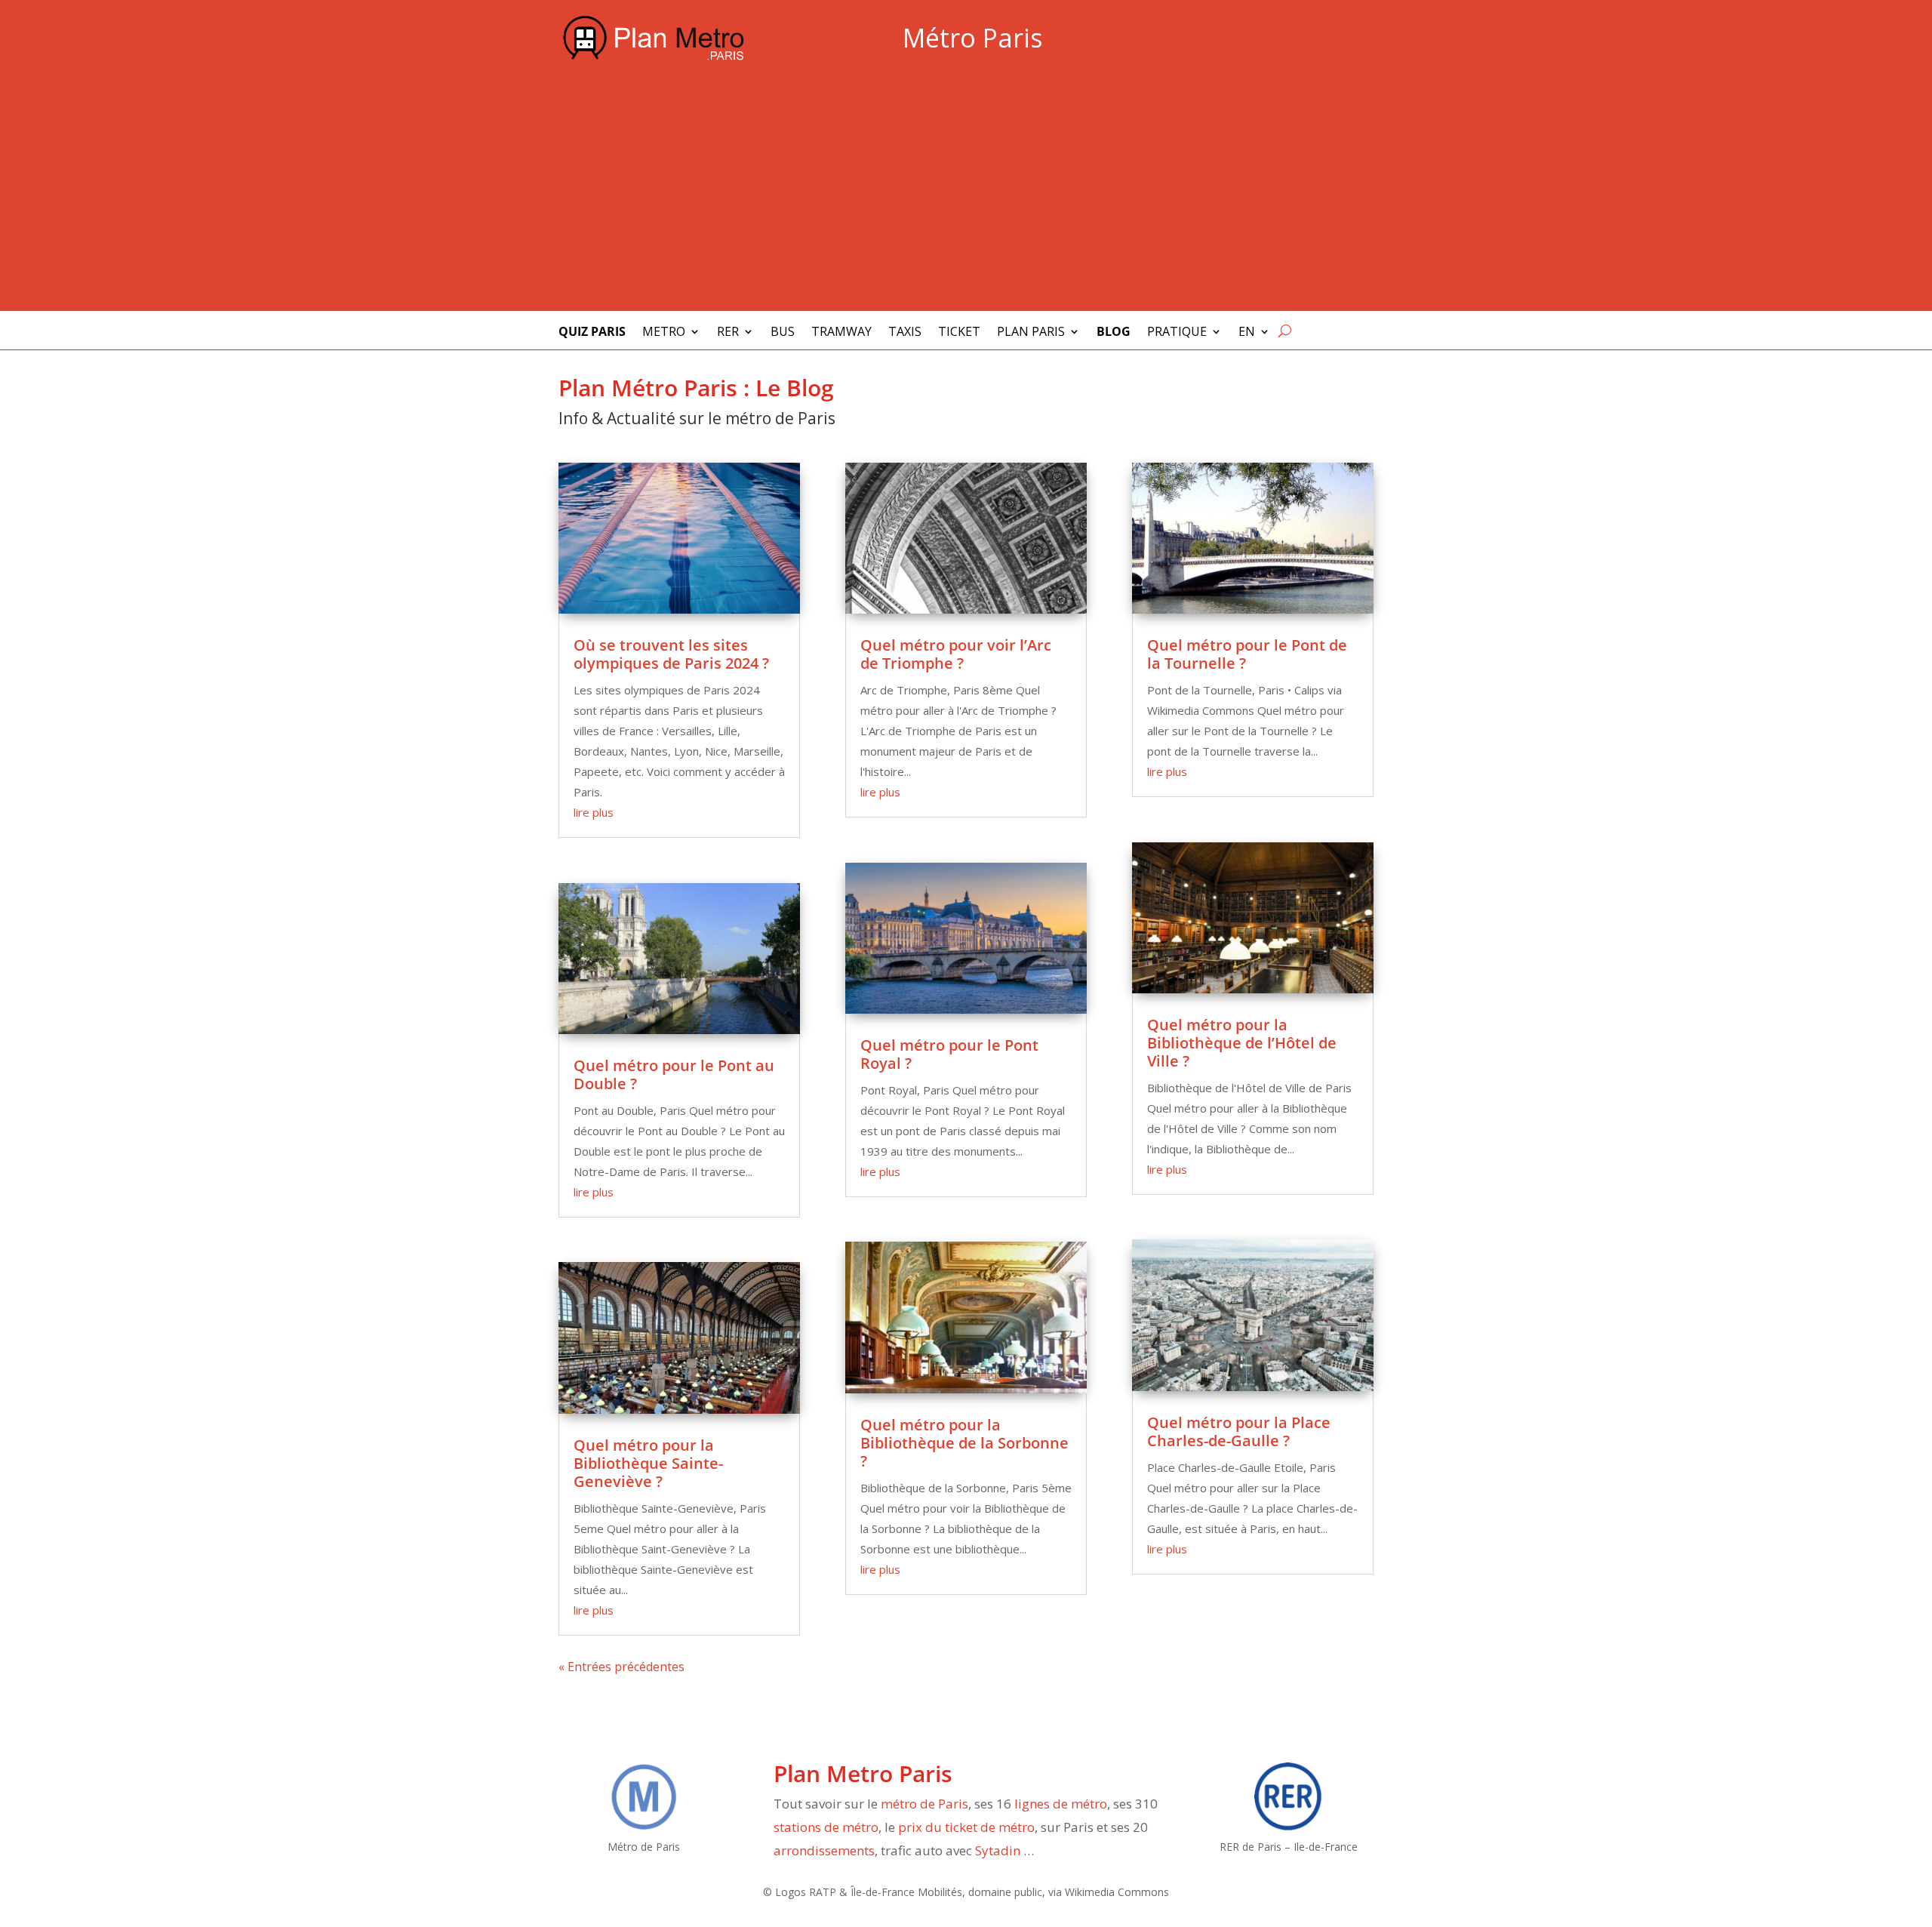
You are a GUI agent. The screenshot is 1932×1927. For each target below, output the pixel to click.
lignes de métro (1061, 1804)
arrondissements (824, 1850)
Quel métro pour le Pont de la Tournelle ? (1247, 654)
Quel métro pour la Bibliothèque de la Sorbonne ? (964, 1443)
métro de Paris (924, 1804)
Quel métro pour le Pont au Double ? (674, 1074)
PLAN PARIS (1031, 333)
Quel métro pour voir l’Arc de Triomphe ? (956, 654)
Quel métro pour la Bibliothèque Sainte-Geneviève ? (648, 1463)
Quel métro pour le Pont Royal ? (949, 1054)
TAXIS (905, 333)
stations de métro (826, 1827)
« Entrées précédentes (621, 1667)
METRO (664, 333)
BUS (783, 333)
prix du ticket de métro (966, 1827)
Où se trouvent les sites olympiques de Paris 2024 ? (671, 654)
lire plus (594, 812)
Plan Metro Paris (863, 1773)
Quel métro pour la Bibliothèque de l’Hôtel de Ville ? (1242, 1043)
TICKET (959, 333)
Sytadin (998, 1850)
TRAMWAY (841, 333)
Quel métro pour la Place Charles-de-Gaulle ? (1239, 1431)
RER (728, 333)
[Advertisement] (966, 192)
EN (1247, 333)
